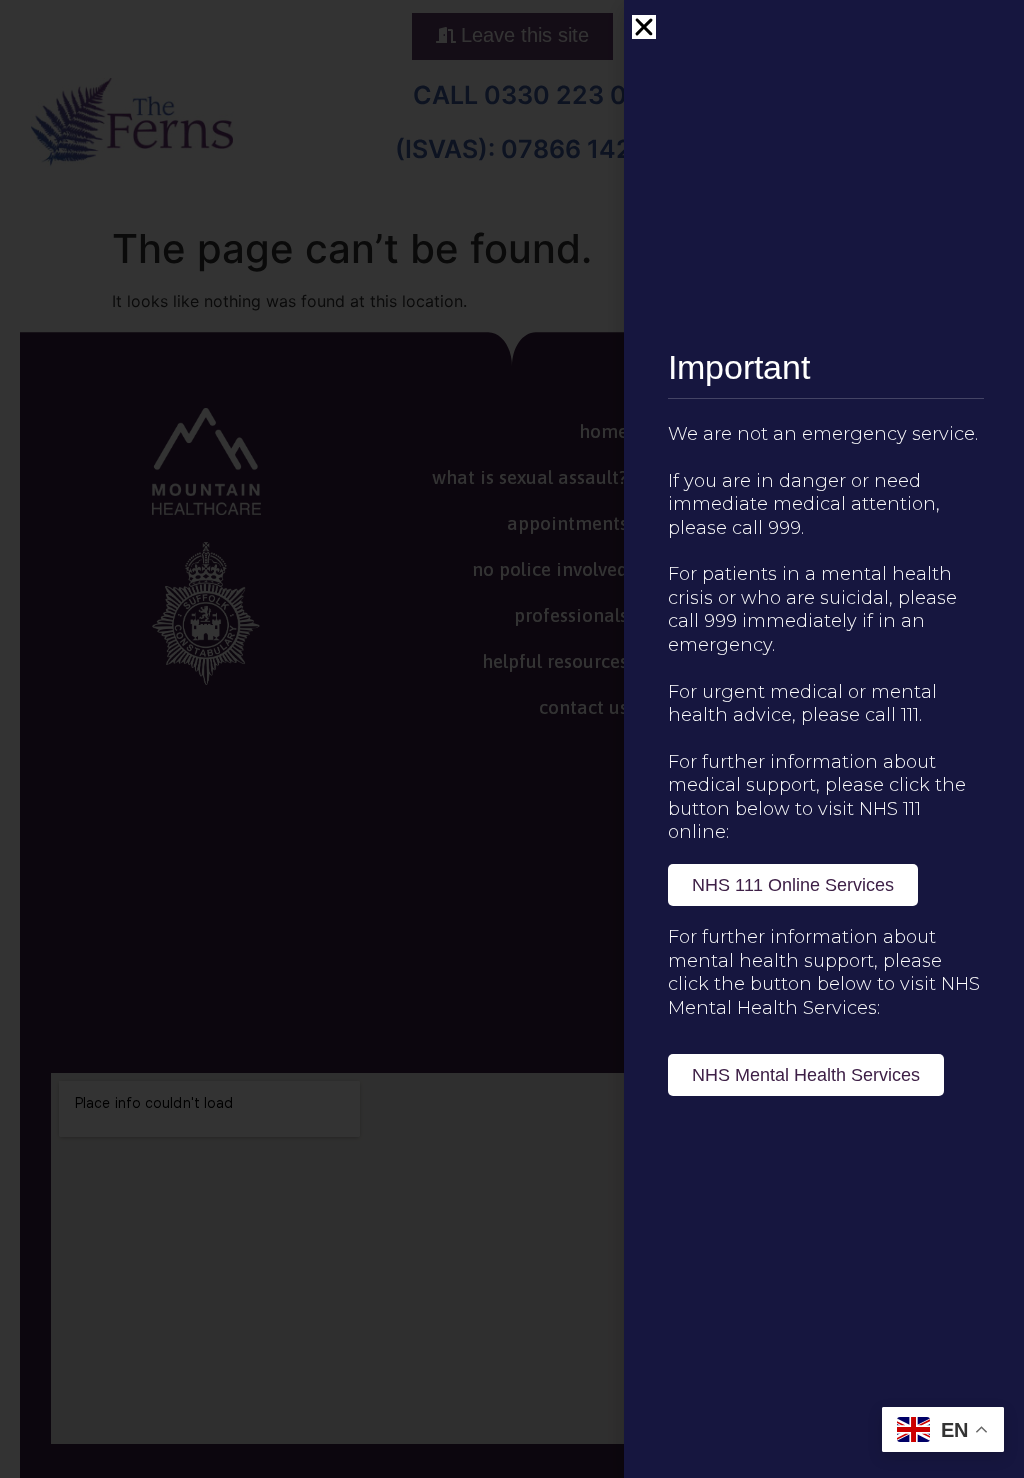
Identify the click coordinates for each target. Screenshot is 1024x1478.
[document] (512, 739)
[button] (644, 27)
